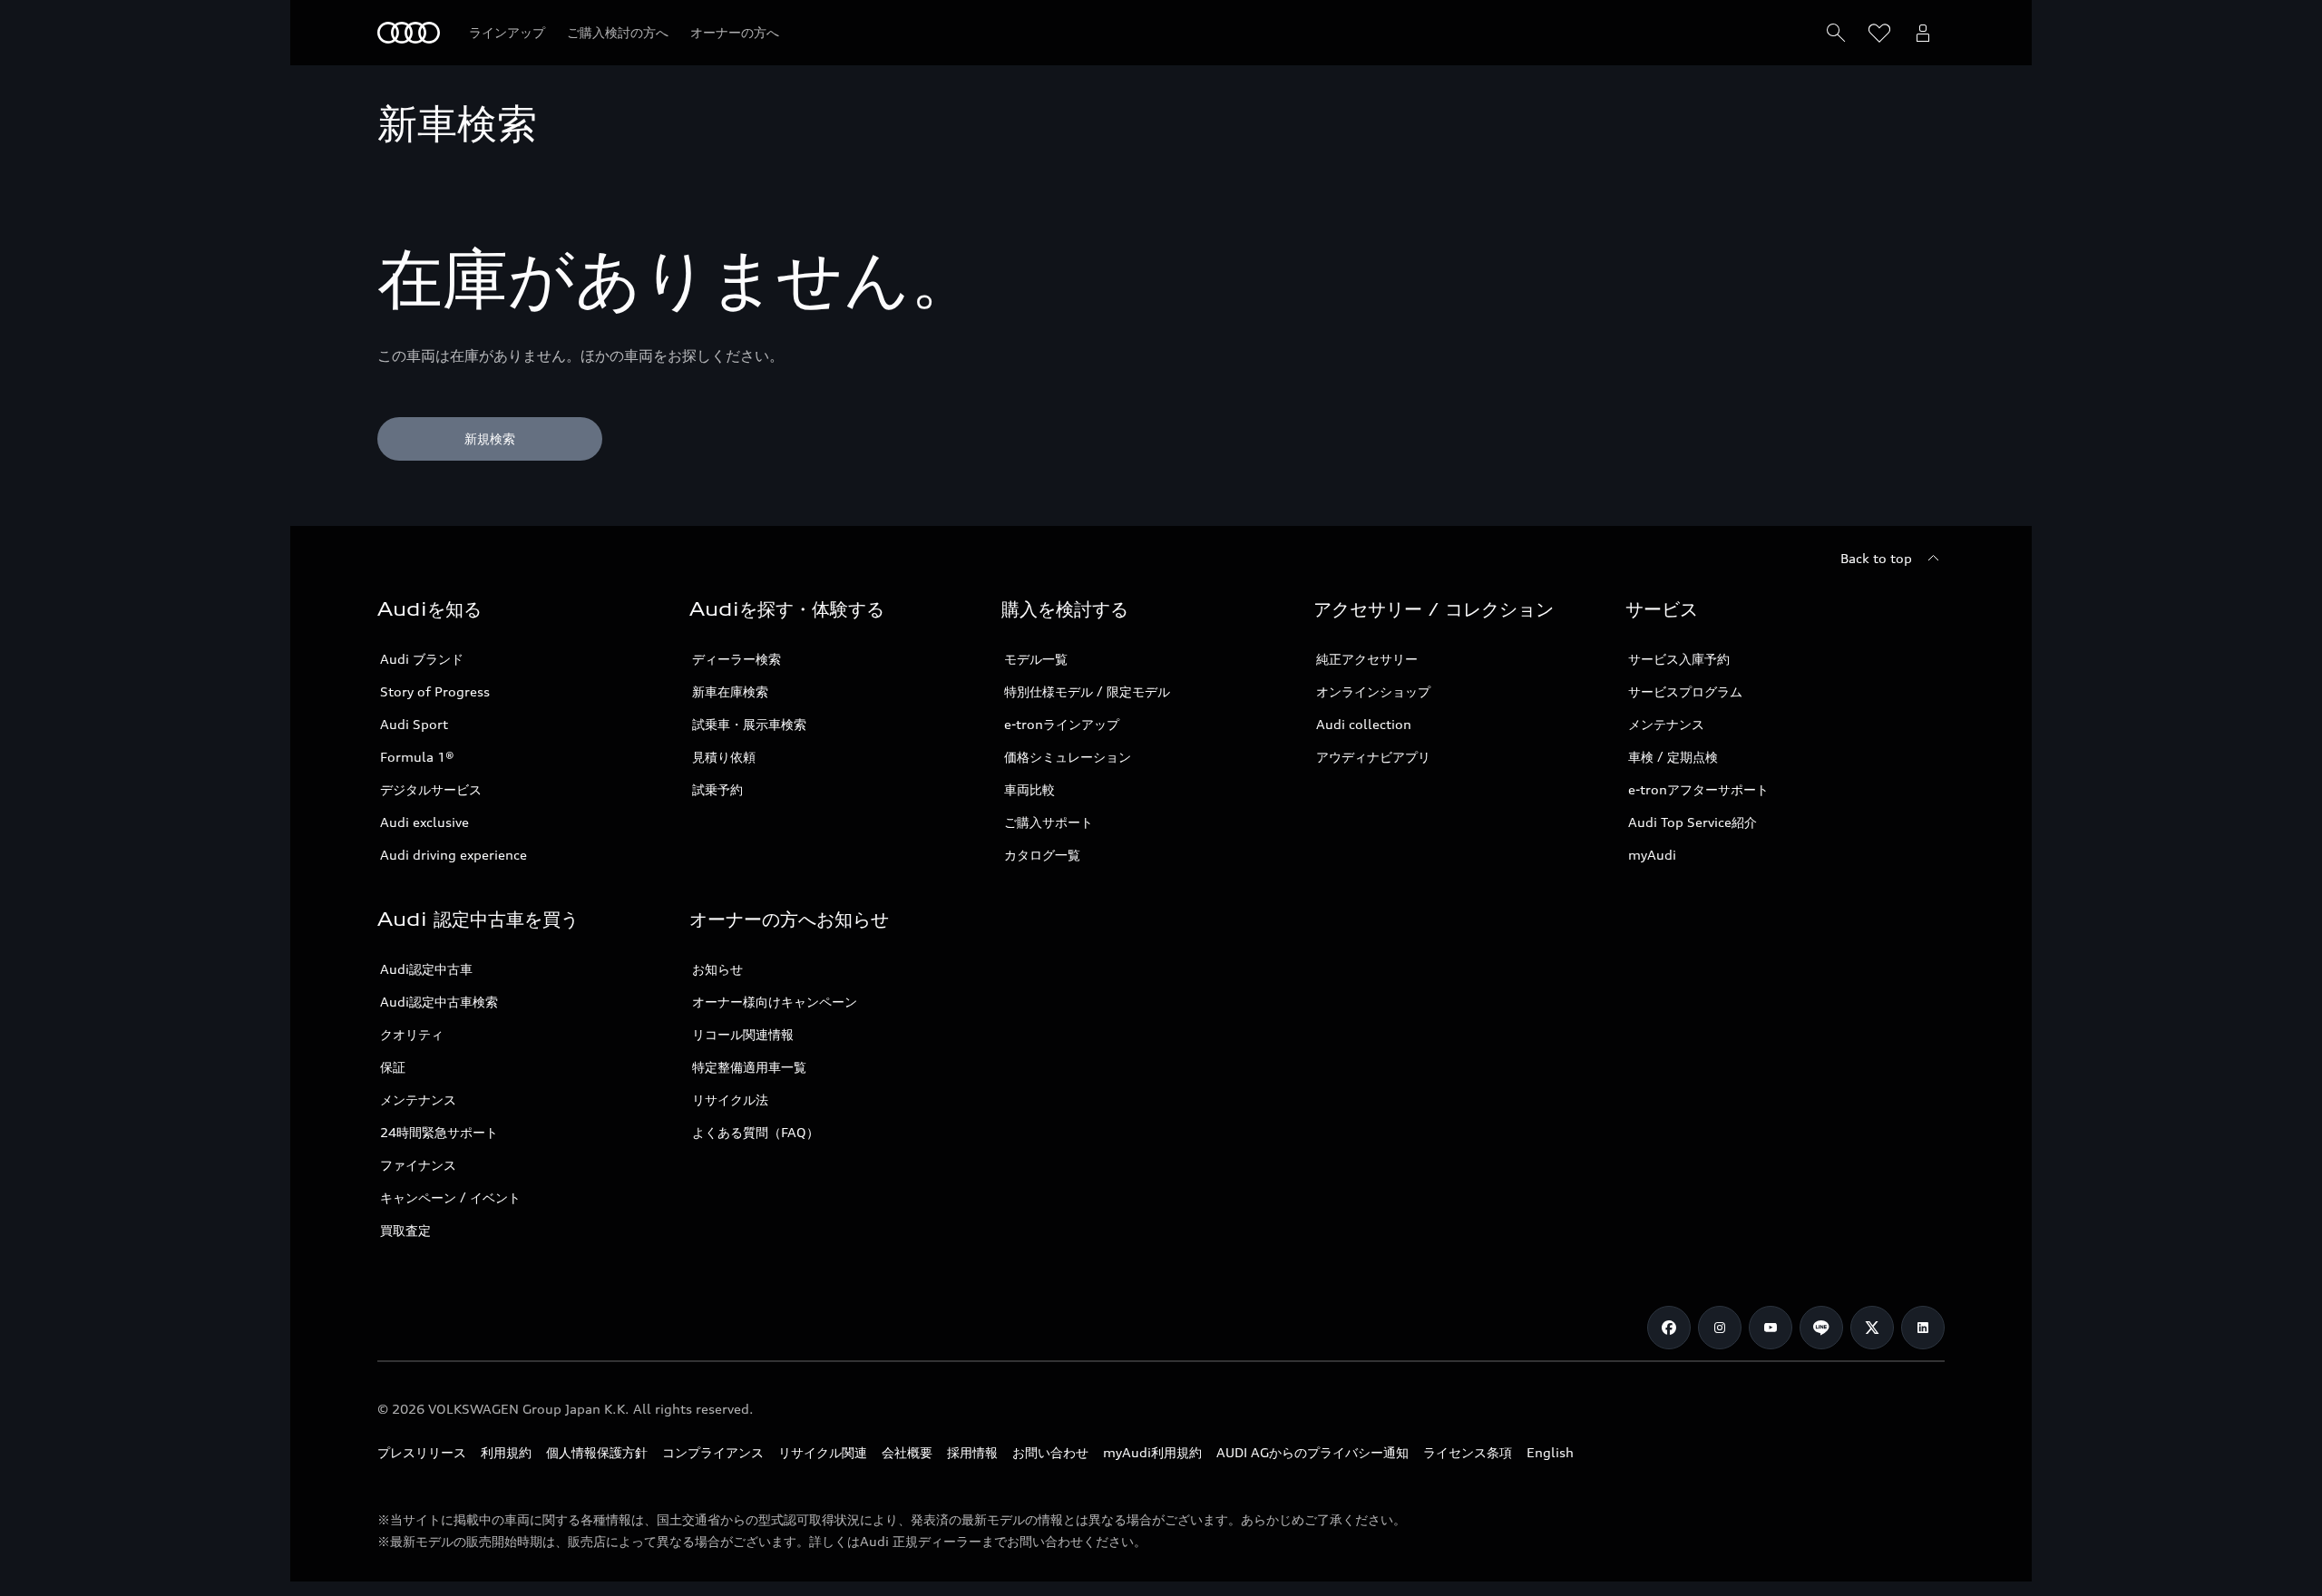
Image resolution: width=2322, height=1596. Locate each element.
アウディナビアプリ (1373, 757)
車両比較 (1029, 789)
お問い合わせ (1050, 1452)
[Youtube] (1771, 1328)
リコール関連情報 (743, 1034)
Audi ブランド (422, 659)
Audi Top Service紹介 (1693, 822)
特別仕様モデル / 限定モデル (1087, 691)
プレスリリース (422, 1452)
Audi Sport (414, 724)
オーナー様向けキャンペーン (775, 1002)
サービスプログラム (1685, 691)
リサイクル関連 (823, 1452)
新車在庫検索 (730, 691)
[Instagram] (1720, 1328)
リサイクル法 (730, 1100)
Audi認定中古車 (426, 969)
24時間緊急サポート (439, 1132)
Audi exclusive (424, 822)
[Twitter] (1872, 1328)
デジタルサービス (431, 789)
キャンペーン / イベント (450, 1197)
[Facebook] (1669, 1328)
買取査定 (405, 1230)
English (1550, 1452)
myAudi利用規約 (1152, 1452)
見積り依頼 (724, 757)
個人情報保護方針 (597, 1452)
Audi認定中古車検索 (439, 1002)
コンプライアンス (713, 1452)
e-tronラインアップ (1062, 724)
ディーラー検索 (737, 659)
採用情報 (972, 1452)
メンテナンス (1666, 724)
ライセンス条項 (1468, 1452)
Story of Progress (435, 691)
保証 (393, 1067)
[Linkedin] (1923, 1328)
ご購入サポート (1049, 822)
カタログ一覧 (1042, 855)
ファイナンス (418, 1165)
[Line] (1821, 1328)
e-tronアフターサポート (1698, 789)
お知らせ (717, 969)
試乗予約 (717, 789)
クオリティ (412, 1034)
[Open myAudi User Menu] (1923, 33)
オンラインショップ (1373, 691)
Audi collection (1364, 724)
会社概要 (907, 1452)
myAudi (1652, 855)
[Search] (1836, 33)
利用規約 (506, 1452)
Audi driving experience (454, 855)
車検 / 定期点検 (1673, 757)
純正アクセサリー (1367, 659)
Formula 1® (417, 757)
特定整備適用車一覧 (749, 1067)
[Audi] (409, 33)
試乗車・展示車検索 (749, 724)
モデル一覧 (1036, 659)
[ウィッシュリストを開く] (1879, 33)
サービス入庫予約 (1679, 659)
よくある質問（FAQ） (756, 1132)
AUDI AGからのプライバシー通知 (1312, 1452)
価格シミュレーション (1068, 757)
